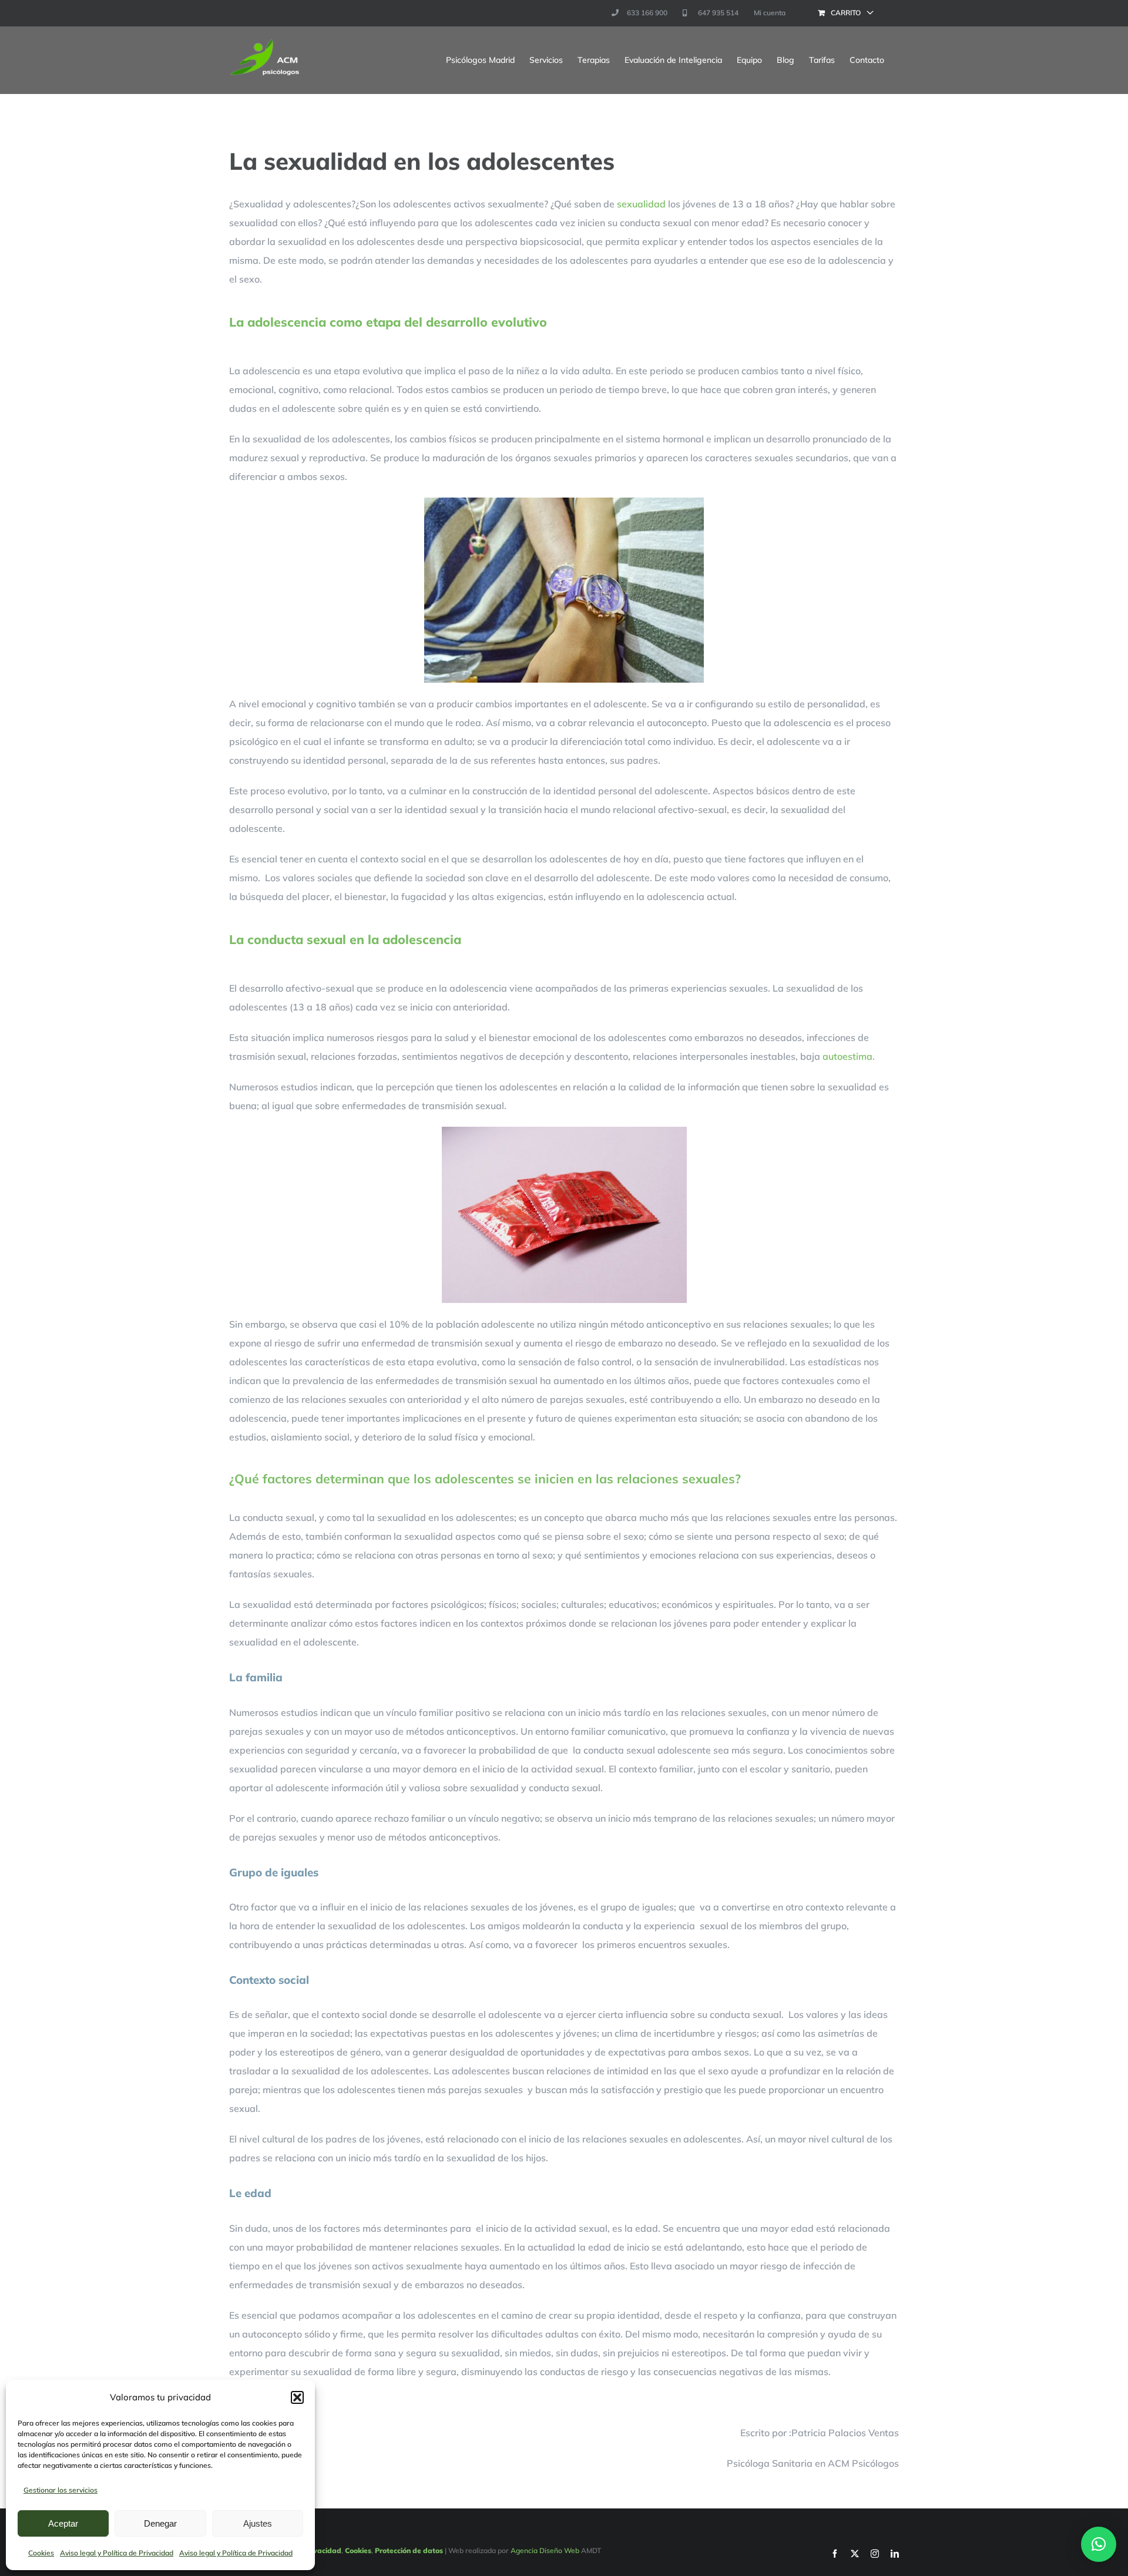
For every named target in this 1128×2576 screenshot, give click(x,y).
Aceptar (63, 2523)
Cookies (41, 2553)
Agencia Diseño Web (545, 2550)
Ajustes (258, 2523)
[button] (297, 2397)
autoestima (847, 1056)
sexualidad (641, 204)
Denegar (160, 2523)
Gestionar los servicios (61, 2490)
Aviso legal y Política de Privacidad (117, 2553)
